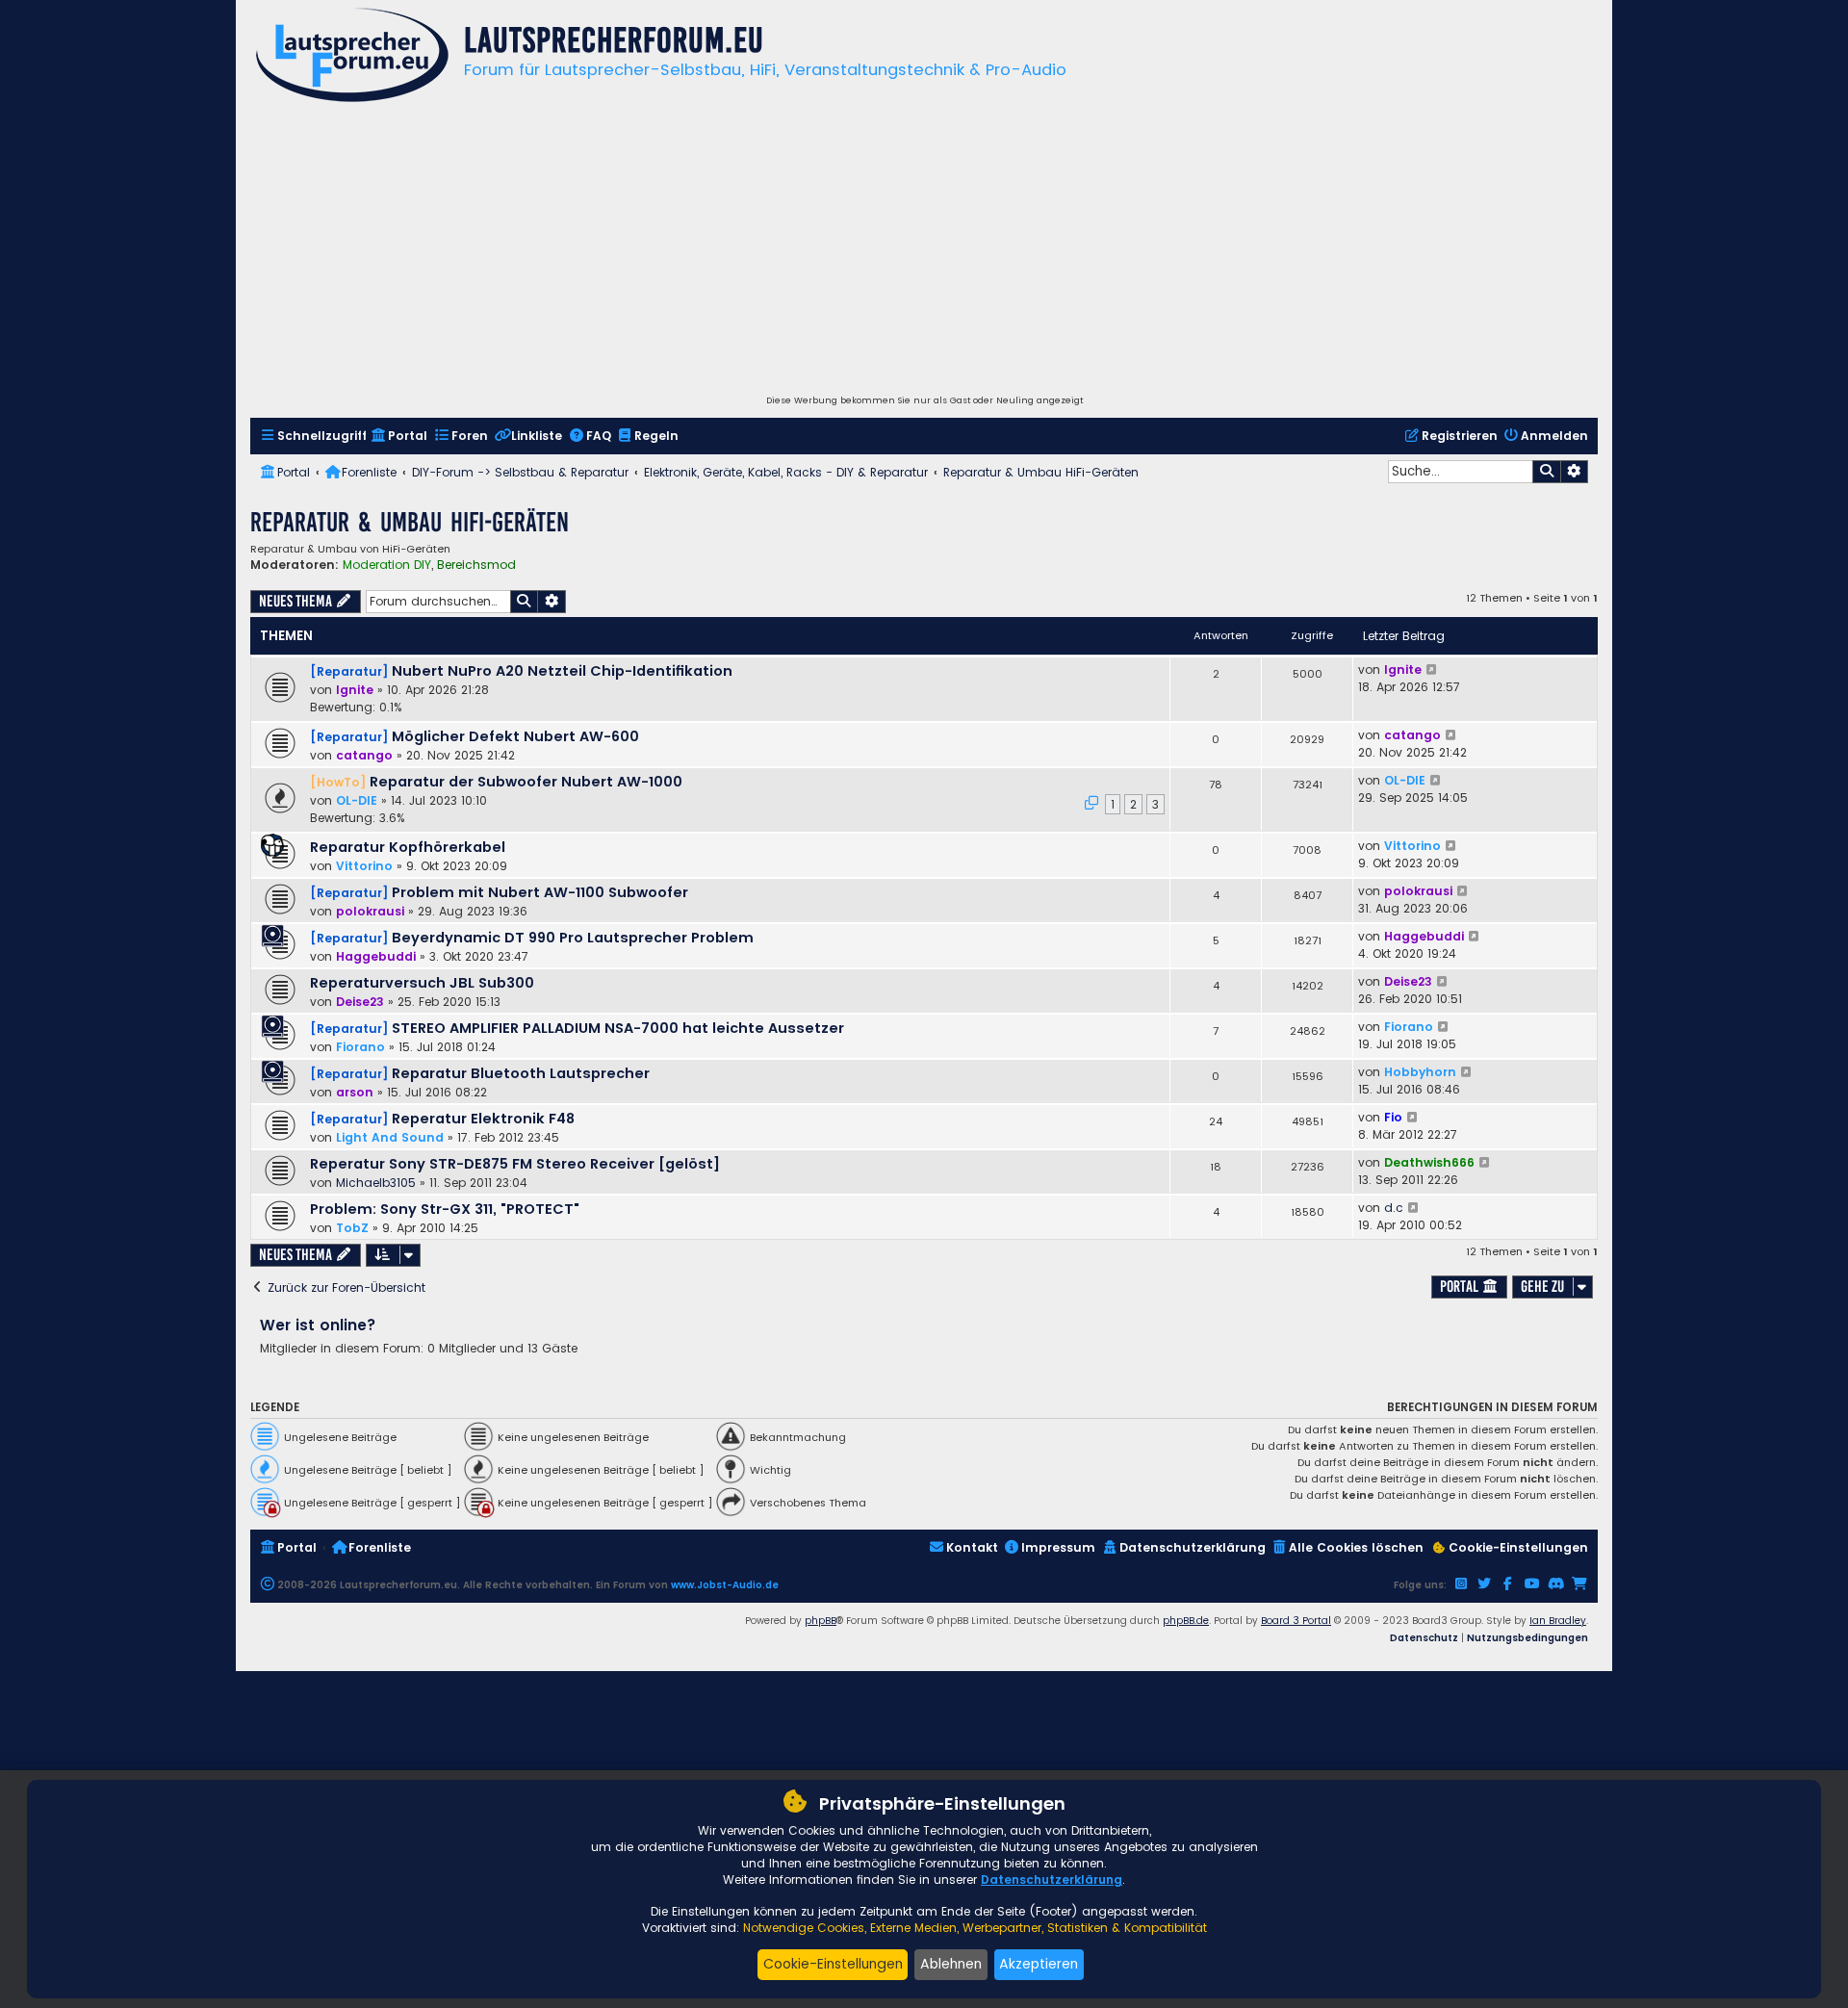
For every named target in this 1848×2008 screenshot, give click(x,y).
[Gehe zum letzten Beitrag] (1433, 670)
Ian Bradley (1558, 1621)
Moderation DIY (387, 565)
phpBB (821, 1621)
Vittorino (364, 866)
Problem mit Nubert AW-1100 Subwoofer (540, 892)
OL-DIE (357, 800)
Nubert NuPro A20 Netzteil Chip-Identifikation (562, 671)
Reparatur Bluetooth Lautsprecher (521, 1073)
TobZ (352, 1228)
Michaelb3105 (376, 1183)
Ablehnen (951, 1964)
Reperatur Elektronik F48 (483, 1119)
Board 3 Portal (1296, 1621)
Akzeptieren (1039, 1964)
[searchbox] (1460, 472)
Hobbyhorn (1420, 1072)
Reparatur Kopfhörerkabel (408, 847)
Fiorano (360, 1047)
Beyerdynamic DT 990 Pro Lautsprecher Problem (573, 938)
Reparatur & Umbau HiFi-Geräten (410, 522)
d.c (1394, 1208)
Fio (1393, 1117)
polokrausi (370, 911)
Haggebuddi (376, 956)
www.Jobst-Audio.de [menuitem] (725, 1585)
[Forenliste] (352, 57)
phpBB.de (1186, 1621)
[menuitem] (313, 437)
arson (355, 1092)
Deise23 (360, 1002)
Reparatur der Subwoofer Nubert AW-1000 (526, 782)
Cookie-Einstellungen (833, 1964)
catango (364, 755)
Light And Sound (390, 1137)
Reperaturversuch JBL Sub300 (422, 983)
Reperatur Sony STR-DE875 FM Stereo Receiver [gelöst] (515, 1164)
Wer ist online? (318, 1325)
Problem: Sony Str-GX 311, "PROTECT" (445, 1209)
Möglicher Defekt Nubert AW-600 (515, 736)
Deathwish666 (1429, 1162)
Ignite (355, 690)
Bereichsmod (476, 565)
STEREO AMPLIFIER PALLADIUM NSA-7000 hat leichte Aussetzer (618, 1028)
